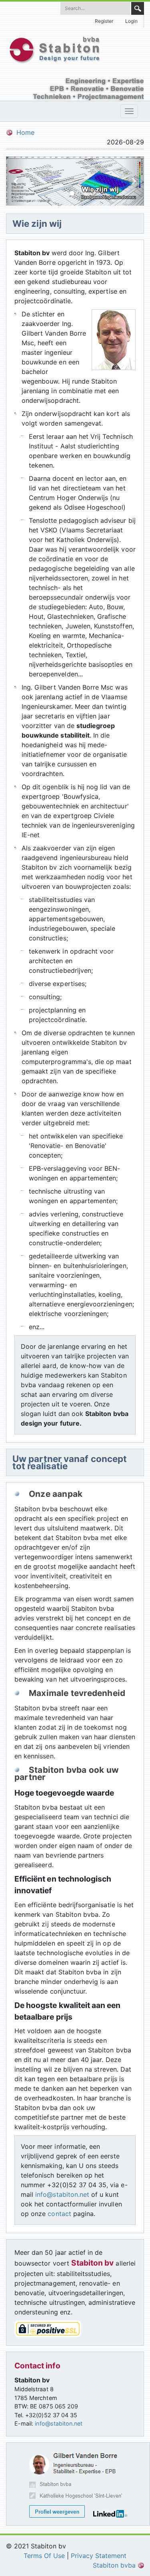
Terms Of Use (44, 2556)
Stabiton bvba (115, 2565)
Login (131, 21)
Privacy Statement (99, 2556)
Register (104, 21)
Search (138, 8)
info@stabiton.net (62, 2194)
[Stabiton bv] (54, 49)
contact (59, 2214)
